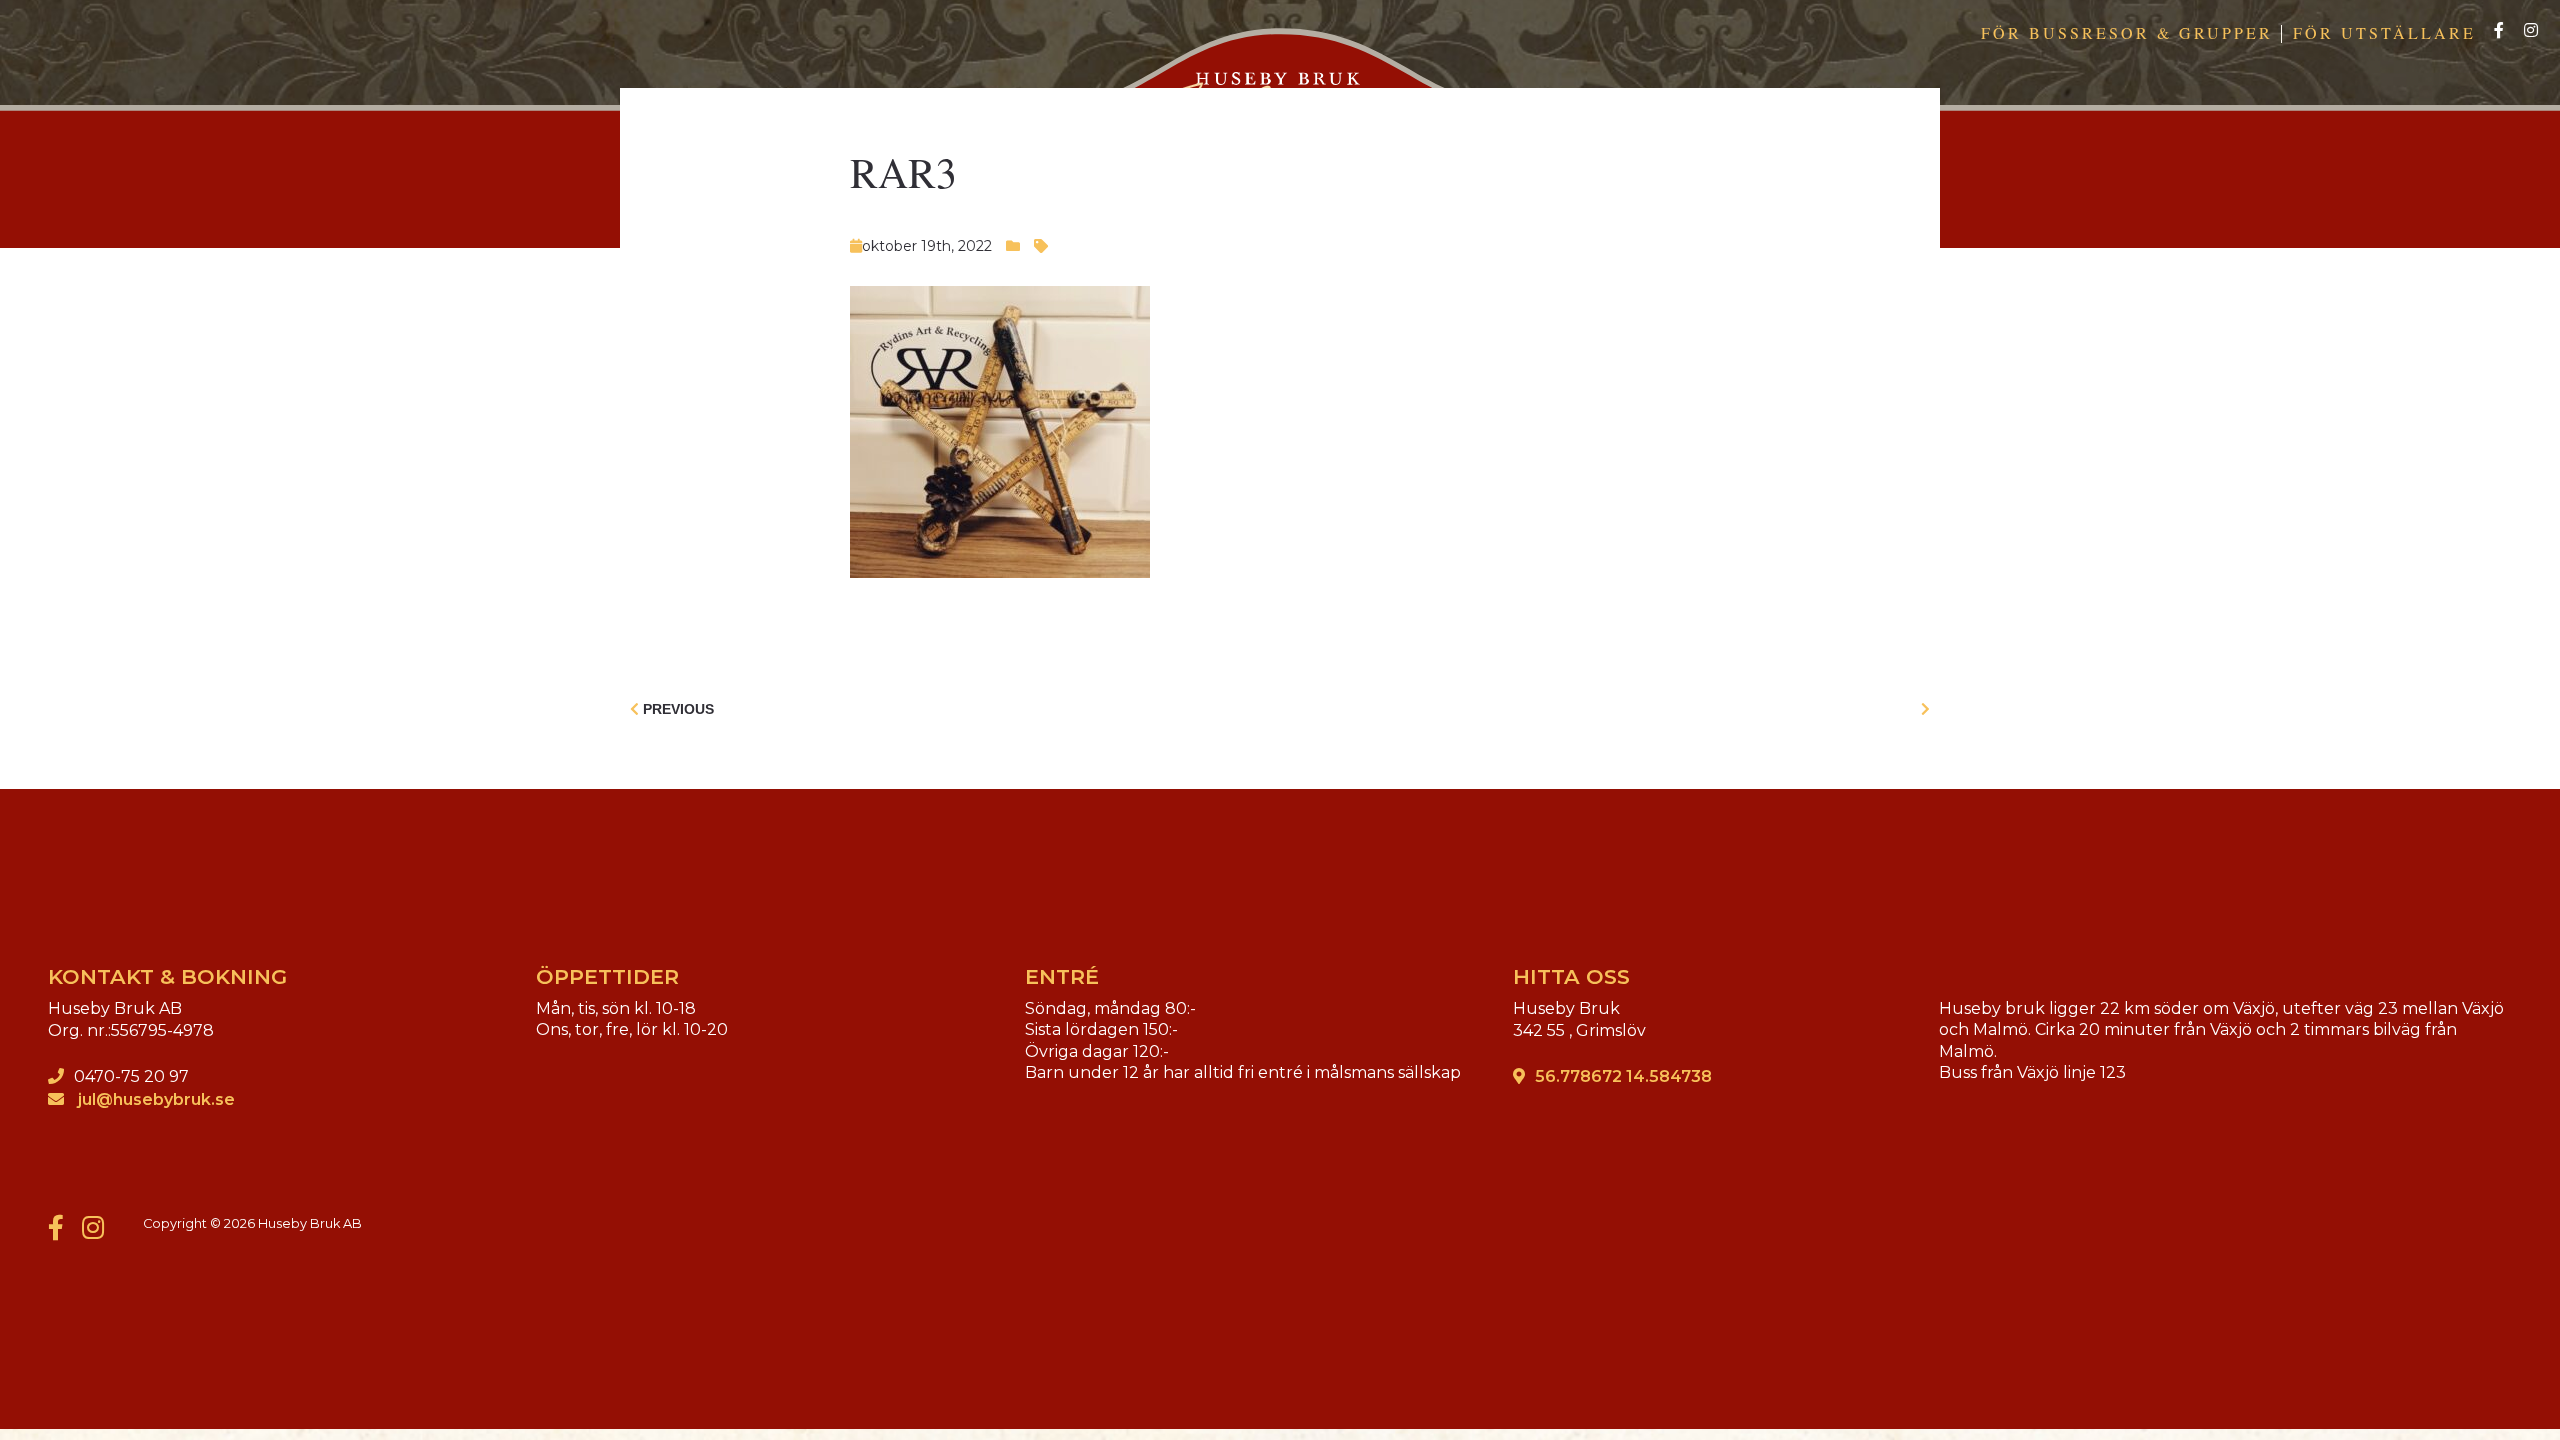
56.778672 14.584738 (1623, 1076)
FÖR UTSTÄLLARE (2384, 32)
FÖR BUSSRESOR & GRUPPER (2127, 32)
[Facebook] (2499, 31)
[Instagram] (2531, 31)
